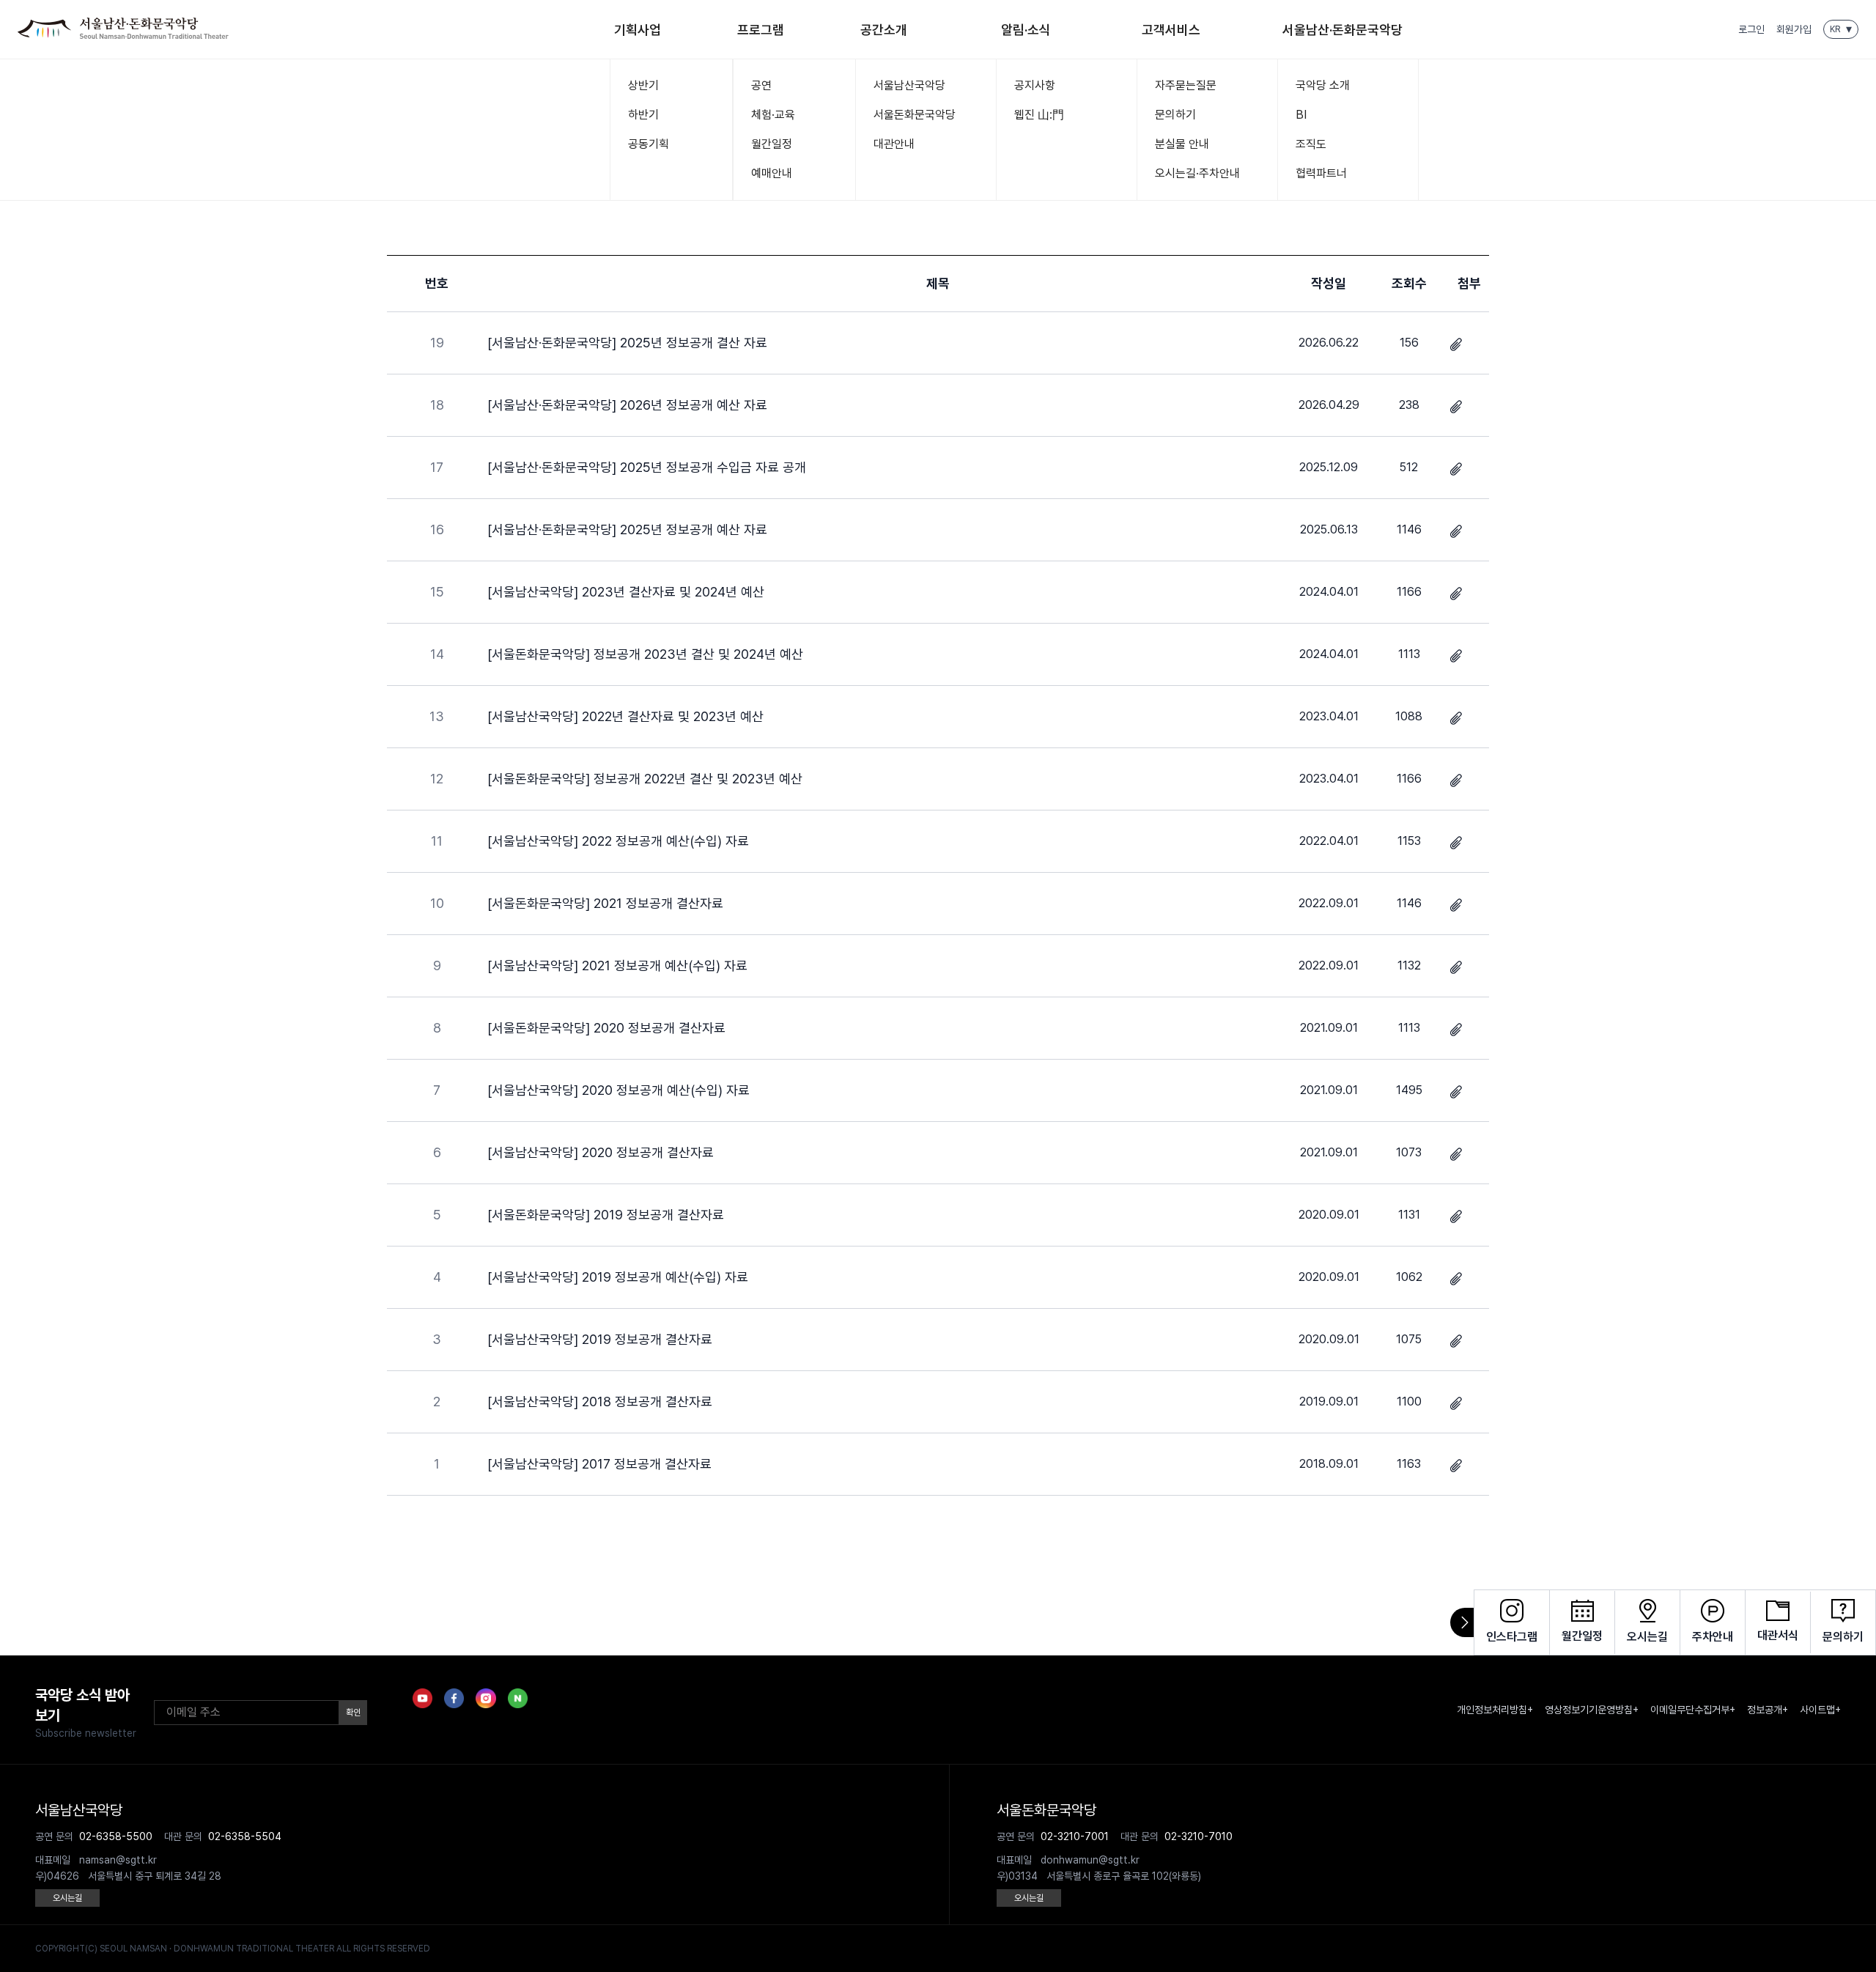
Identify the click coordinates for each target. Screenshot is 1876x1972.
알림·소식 (1026, 30)
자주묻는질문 (1186, 85)
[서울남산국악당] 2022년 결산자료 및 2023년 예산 (625, 716)
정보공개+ (1768, 1710)
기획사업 (638, 30)
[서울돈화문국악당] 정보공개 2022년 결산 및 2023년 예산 (645, 779)
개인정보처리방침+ (1495, 1710)
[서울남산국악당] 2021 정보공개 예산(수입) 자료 (617, 965)
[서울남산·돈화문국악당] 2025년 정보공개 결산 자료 (627, 343)
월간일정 (772, 144)
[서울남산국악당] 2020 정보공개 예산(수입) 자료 (618, 1090)
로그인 (1751, 29)
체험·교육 (773, 115)
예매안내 (772, 173)
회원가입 (1794, 29)
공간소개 (884, 30)
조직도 (1311, 144)
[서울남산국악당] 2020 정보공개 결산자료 (601, 1152)
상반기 (643, 85)
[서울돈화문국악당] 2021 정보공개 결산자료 (605, 903)
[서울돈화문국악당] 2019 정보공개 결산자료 (606, 1215)
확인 (353, 1713)
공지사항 (1035, 85)
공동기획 (649, 144)
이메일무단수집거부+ (1693, 1710)
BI (1301, 115)
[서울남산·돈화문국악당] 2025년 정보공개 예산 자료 (627, 529)
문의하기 (1175, 115)
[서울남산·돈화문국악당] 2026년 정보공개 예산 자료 (627, 405)
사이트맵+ (1820, 1710)
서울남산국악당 (909, 85)
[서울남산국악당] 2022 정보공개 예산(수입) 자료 (618, 841)
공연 (761, 85)
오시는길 (67, 1898)
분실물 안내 (1182, 144)
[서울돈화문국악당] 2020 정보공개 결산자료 (606, 1028)
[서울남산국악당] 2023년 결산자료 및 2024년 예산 (626, 592)
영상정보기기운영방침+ (1592, 1710)
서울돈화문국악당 (915, 115)
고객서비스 (1171, 30)
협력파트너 (1321, 173)
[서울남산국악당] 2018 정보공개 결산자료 (600, 1402)
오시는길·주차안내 (1197, 173)
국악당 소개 (1323, 85)
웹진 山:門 (1039, 115)
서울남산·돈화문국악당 (1343, 30)
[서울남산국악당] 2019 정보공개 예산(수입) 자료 (618, 1277)
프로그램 (761, 30)
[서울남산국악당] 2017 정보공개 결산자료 (599, 1464)
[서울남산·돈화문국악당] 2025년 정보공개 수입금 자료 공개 (647, 467)
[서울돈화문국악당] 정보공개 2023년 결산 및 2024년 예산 (645, 654)
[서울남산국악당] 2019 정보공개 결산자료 (600, 1339)
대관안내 (894, 144)
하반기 (643, 115)
